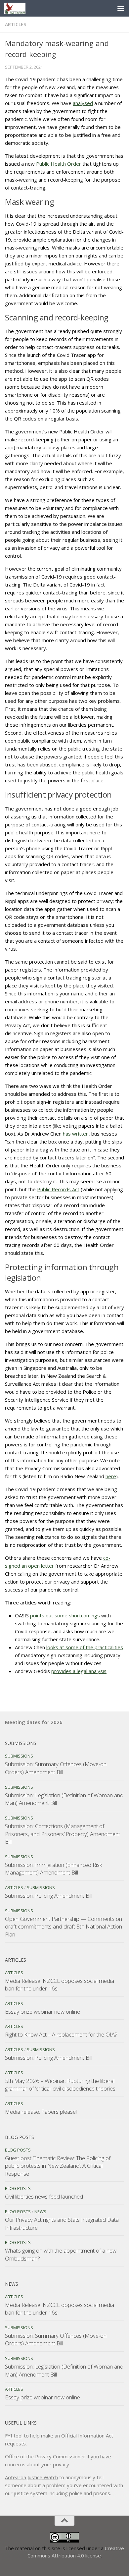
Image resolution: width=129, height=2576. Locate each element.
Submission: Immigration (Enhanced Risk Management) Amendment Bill (54, 1869)
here (111, 1476)
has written (76, 1134)
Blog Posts (18, 2150)
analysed (83, 103)
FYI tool (14, 2436)
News (40, 2212)
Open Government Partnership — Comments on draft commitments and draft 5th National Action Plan (64, 1927)
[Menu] (121, 8)
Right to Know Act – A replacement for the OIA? (61, 2034)
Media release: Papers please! (41, 2112)
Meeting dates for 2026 (34, 1722)
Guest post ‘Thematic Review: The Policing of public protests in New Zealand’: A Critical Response (58, 2166)
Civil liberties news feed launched (44, 2196)
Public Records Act (58, 1189)
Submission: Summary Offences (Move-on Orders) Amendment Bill (56, 1768)
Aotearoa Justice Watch (31, 2477)
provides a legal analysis (79, 1671)
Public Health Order (59, 164)
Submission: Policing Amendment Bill (49, 1896)
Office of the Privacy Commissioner (45, 2456)
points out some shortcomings (65, 1615)
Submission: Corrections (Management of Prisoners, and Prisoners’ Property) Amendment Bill (63, 1834)
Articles (16, 24)
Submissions (19, 1756)
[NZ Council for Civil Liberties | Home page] (18, 8)
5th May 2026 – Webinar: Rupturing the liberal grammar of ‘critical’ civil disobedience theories (60, 2085)
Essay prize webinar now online (43, 2012)
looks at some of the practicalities (85, 1647)
